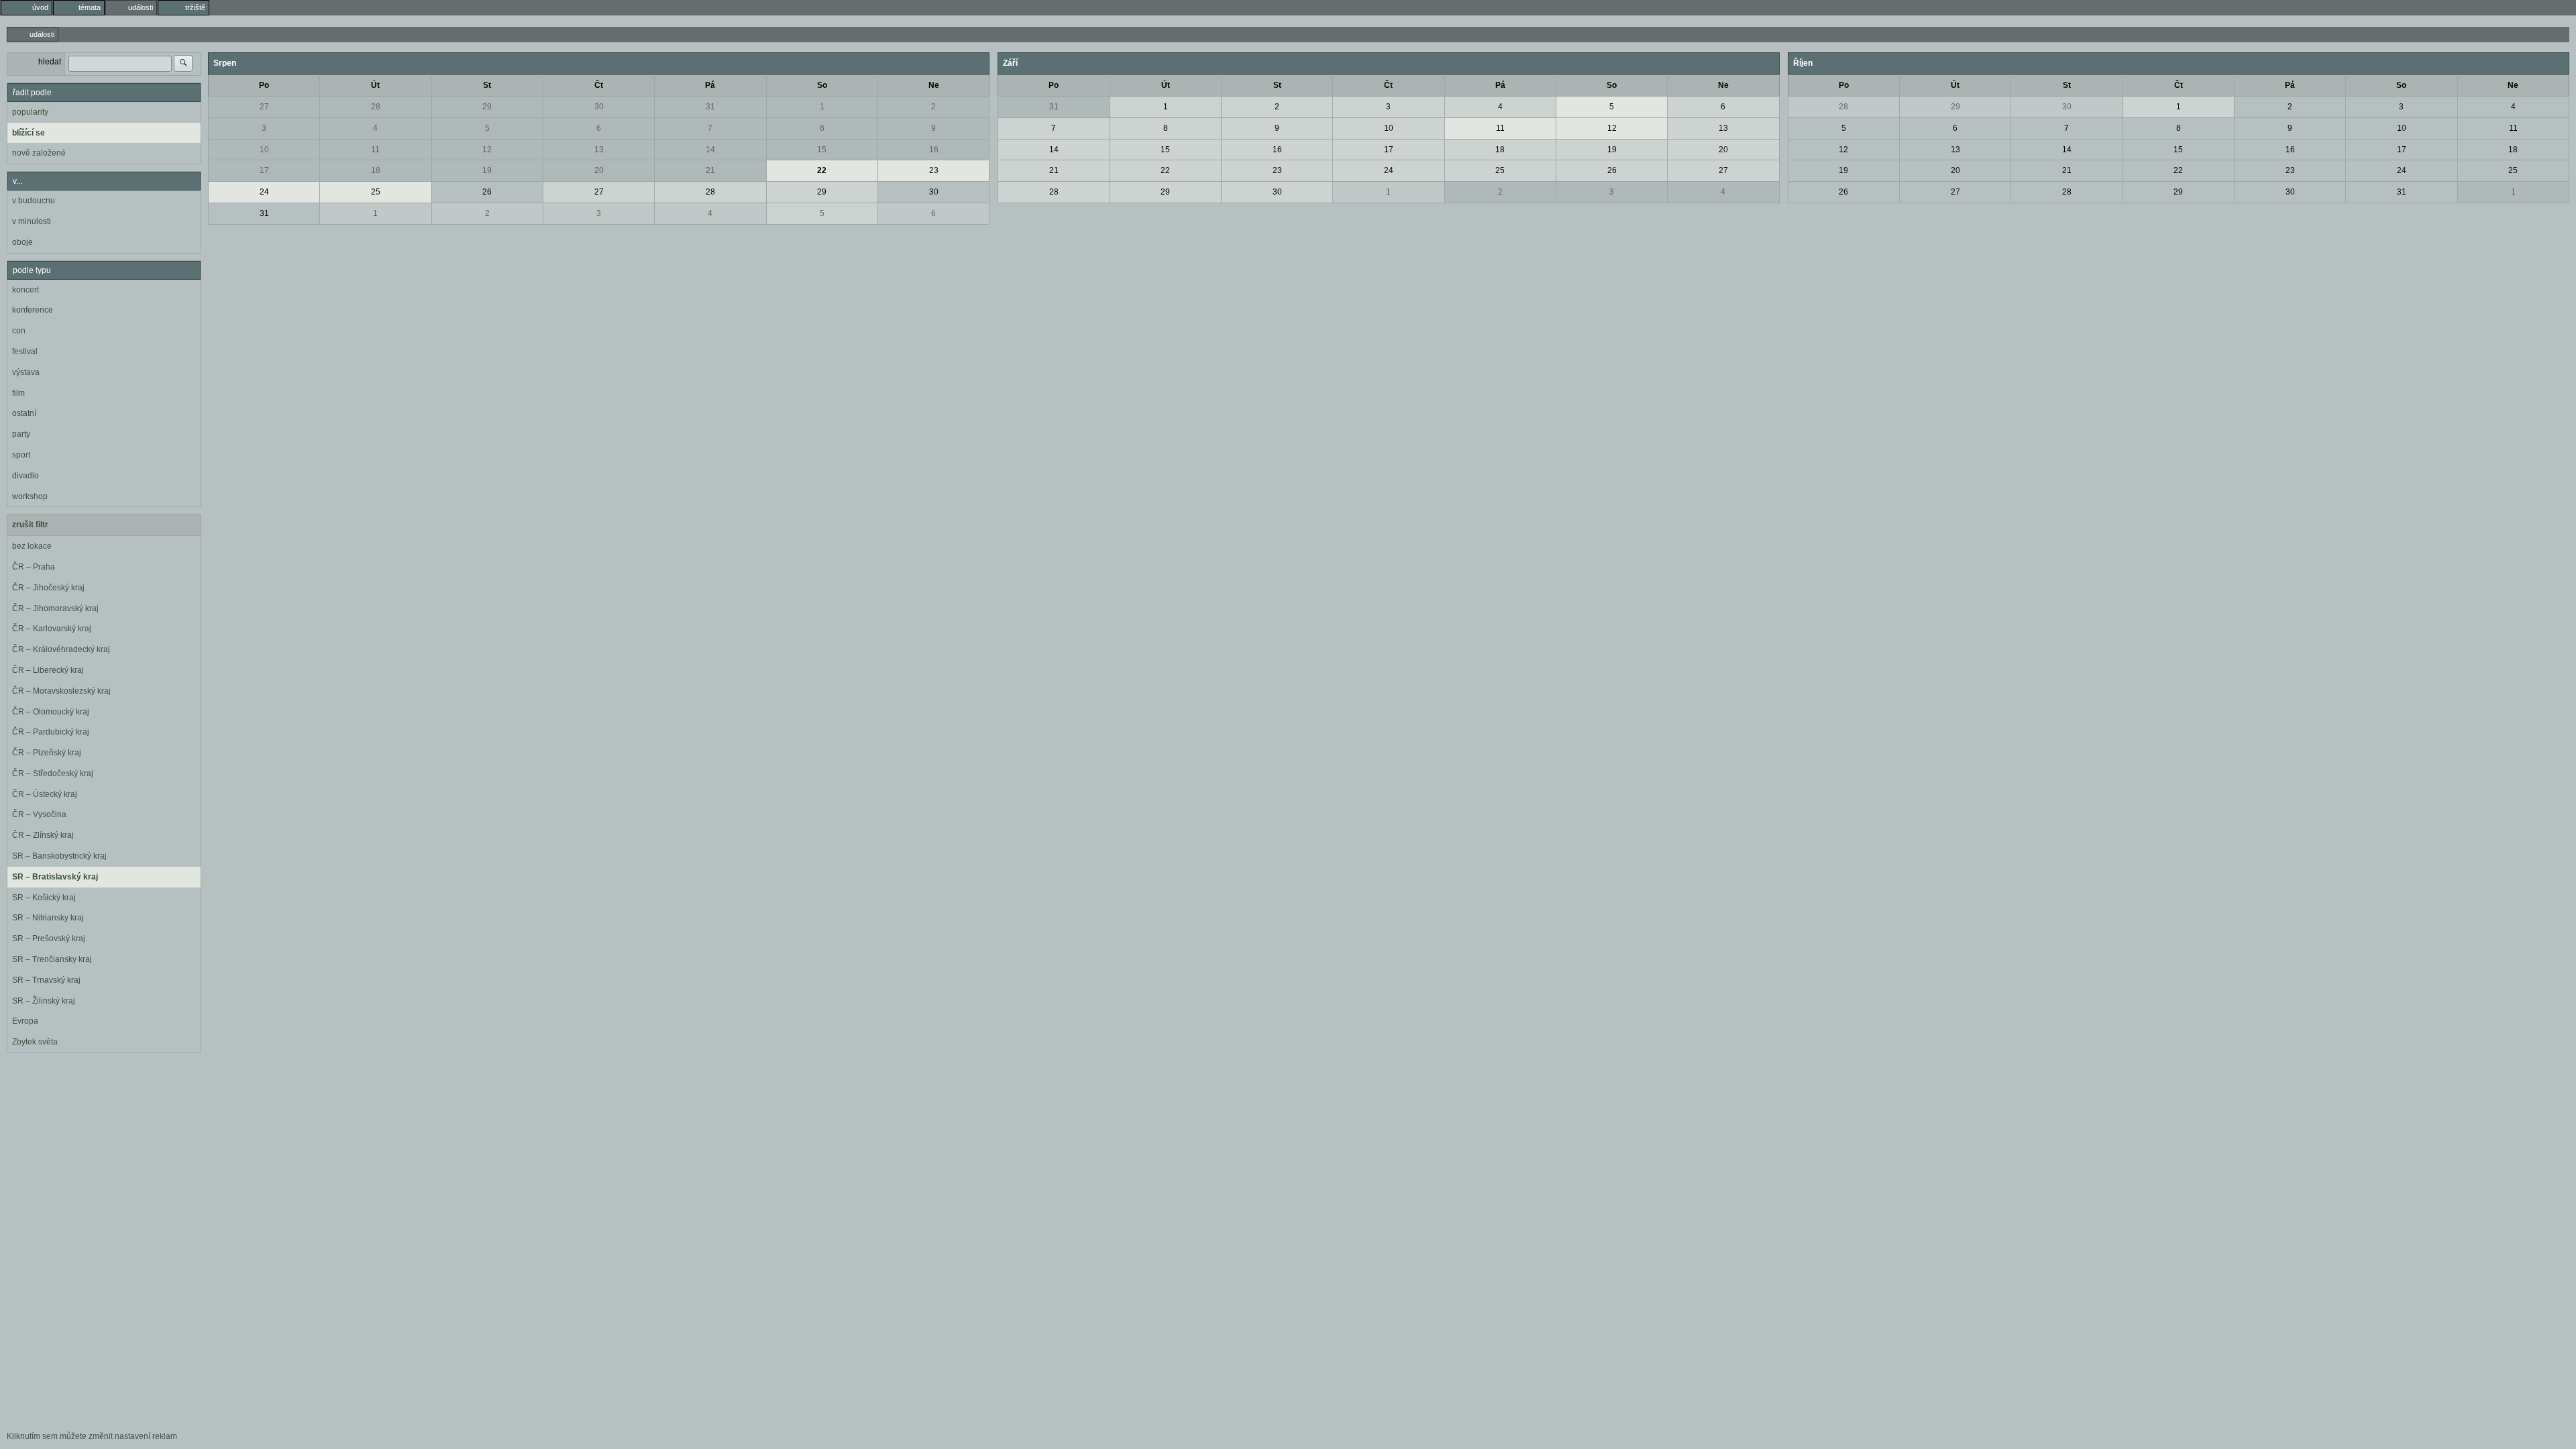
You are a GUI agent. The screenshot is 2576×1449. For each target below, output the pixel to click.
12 (487, 150)
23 (934, 170)
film (18, 393)
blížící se (29, 133)
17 (264, 170)
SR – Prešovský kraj (49, 938)
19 (487, 170)
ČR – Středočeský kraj (53, 773)
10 (264, 150)
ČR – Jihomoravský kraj (55, 608)
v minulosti (32, 221)
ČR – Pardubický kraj (51, 732)
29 (487, 107)
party (21, 434)
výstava (26, 372)
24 (264, 192)
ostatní (24, 413)
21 (710, 170)
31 (710, 107)
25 (376, 192)
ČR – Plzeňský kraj (47, 753)
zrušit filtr (30, 525)
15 (822, 150)
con (19, 331)
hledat (50, 62)
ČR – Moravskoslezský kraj (61, 691)
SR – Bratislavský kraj (55, 877)
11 (375, 150)
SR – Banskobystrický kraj (59, 856)
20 (599, 170)
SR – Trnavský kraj (46, 980)
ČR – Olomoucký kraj (51, 712)
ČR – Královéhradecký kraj (61, 649)
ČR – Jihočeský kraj (48, 588)
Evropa (25, 1021)
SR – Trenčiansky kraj (52, 959)
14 (710, 150)
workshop (30, 496)
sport (21, 455)
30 (599, 107)
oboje (22, 242)
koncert (25, 290)
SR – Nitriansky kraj (48, 918)
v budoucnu (34, 201)
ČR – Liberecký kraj (48, 670)
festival (25, 352)
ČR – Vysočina (39, 814)
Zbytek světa (35, 1042)
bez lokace (32, 546)
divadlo (25, 476)
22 (822, 170)
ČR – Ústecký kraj (45, 794)
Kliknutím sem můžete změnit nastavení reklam (92, 1436)
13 (599, 150)
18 (376, 170)
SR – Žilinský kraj (44, 1001)
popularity (30, 112)
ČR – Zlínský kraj (43, 835)
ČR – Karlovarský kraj (52, 629)
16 (934, 150)
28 (376, 107)
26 (487, 192)
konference (33, 310)
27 (264, 107)
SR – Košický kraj (44, 898)
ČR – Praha (34, 567)
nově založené (39, 153)
